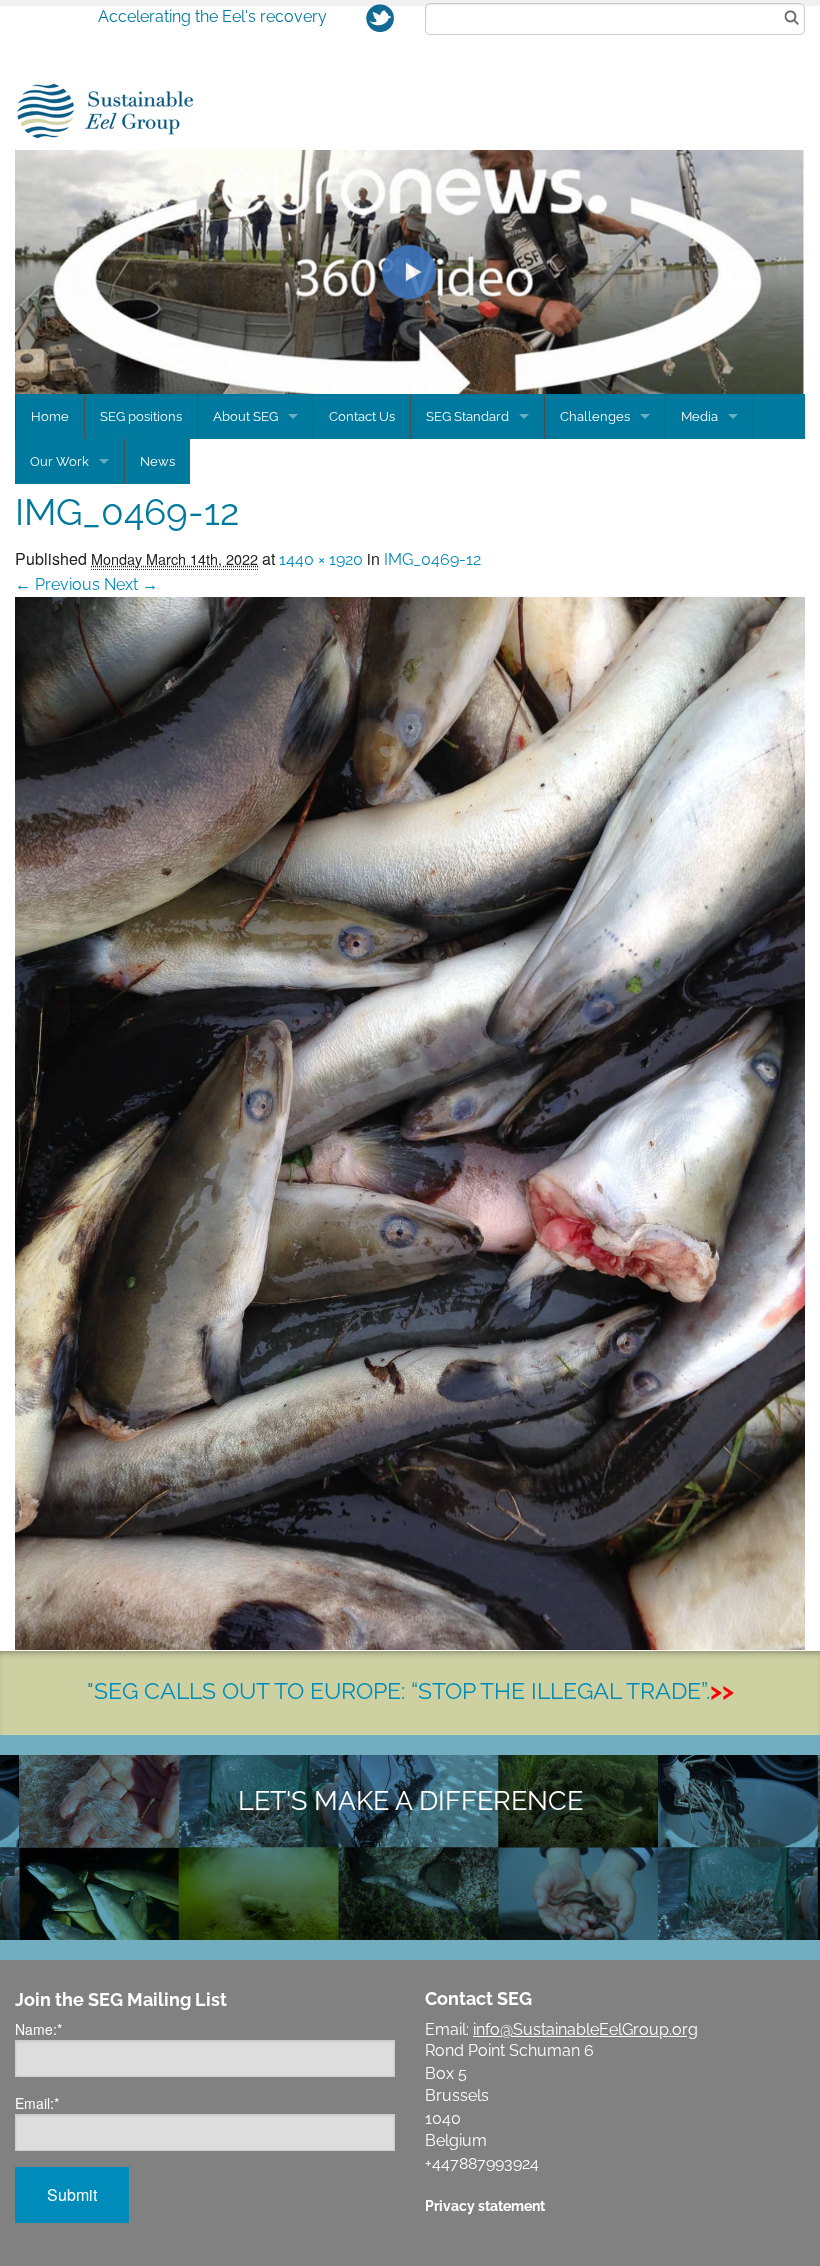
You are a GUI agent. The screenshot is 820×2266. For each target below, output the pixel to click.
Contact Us (362, 416)
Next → (131, 584)
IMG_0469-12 (432, 559)
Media (699, 416)
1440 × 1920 (321, 559)
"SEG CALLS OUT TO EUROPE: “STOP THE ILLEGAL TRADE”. (410, 1690)
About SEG (245, 416)
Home (50, 416)
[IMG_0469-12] (410, 1122)
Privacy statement (485, 2205)
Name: (38, 2029)
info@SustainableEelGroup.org (585, 2029)
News (157, 461)
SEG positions (141, 416)
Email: (37, 2103)
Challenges (595, 416)
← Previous (57, 584)
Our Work (59, 461)
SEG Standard (467, 416)
